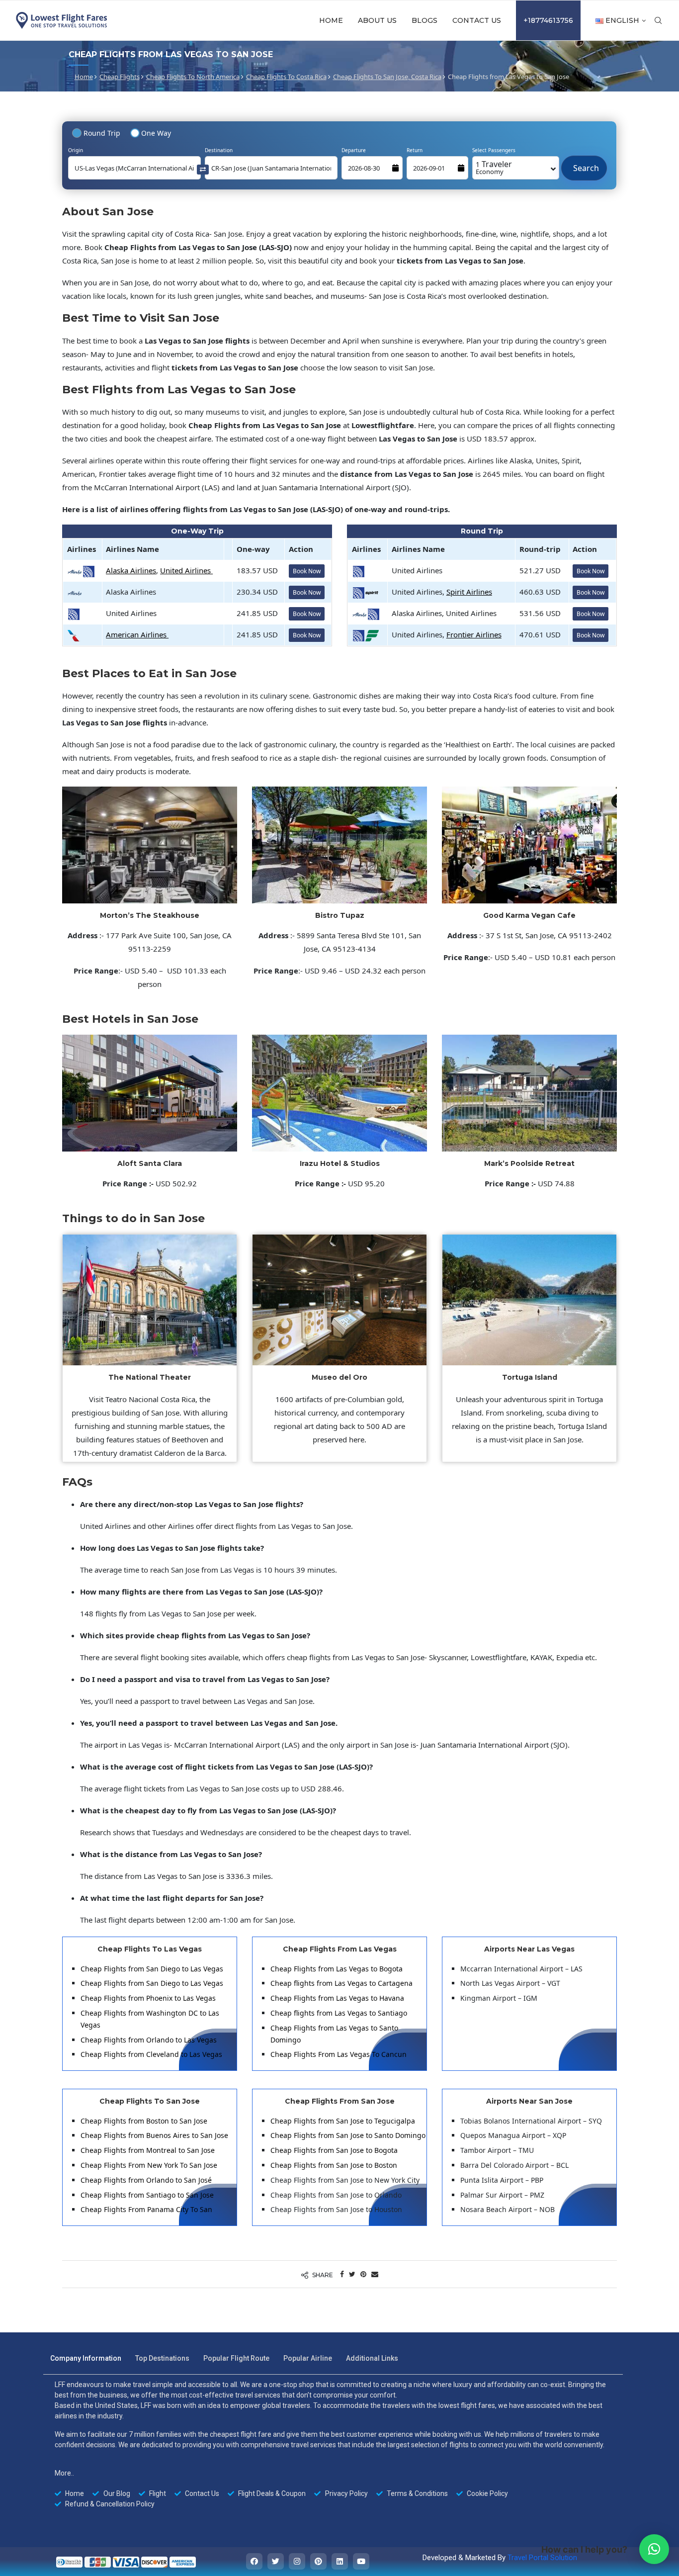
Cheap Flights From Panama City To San (146, 2209)
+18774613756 (548, 20)
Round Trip (102, 133)
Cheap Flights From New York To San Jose (149, 2165)
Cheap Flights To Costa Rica (286, 77)
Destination (219, 150)
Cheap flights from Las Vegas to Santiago (339, 2013)
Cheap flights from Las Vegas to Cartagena (341, 1983)
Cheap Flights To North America (193, 77)
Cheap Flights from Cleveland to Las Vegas (151, 2054)
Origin (76, 150)
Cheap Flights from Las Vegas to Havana (337, 1998)
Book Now (307, 571)
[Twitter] (276, 2561)
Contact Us (477, 20)
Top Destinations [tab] (162, 2358)
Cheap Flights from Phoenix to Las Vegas (148, 1998)
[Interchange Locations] (203, 169)
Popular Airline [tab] (308, 2358)
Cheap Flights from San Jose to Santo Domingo (348, 2135)
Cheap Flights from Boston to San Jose (144, 2121)
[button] (654, 2549)
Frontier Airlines (474, 634)
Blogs (424, 20)
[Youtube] (361, 2561)
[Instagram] (297, 2561)
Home (331, 20)
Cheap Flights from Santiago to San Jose (147, 2195)
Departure (354, 150)
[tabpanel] (333, 2444)
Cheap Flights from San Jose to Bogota (334, 2150)
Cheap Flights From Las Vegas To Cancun (339, 2054)
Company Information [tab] (86, 2358)
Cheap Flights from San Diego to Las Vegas (152, 1969)
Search (584, 163)
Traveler (494, 167)
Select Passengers (494, 150)
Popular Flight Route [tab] (236, 2358)
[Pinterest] (318, 2561)
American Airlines (137, 634)
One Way (156, 133)
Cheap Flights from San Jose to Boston (334, 2165)
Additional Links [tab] (372, 2358)
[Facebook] (254, 2561)
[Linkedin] (340, 2561)
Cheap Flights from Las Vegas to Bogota (337, 1969)
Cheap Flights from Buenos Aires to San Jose (154, 2135)
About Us (377, 20)
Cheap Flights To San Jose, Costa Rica (387, 77)
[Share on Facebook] (342, 2274)
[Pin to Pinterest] (363, 2274)
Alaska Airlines (131, 570)
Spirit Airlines (469, 592)
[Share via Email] (375, 2274)
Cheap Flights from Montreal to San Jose (148, 2150)
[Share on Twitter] (352, 2274)
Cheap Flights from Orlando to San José (146, 2180)
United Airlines (186, 570)
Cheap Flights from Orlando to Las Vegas (149, 2040)
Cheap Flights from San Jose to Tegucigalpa (343, 2121)
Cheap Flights (120, 77)
